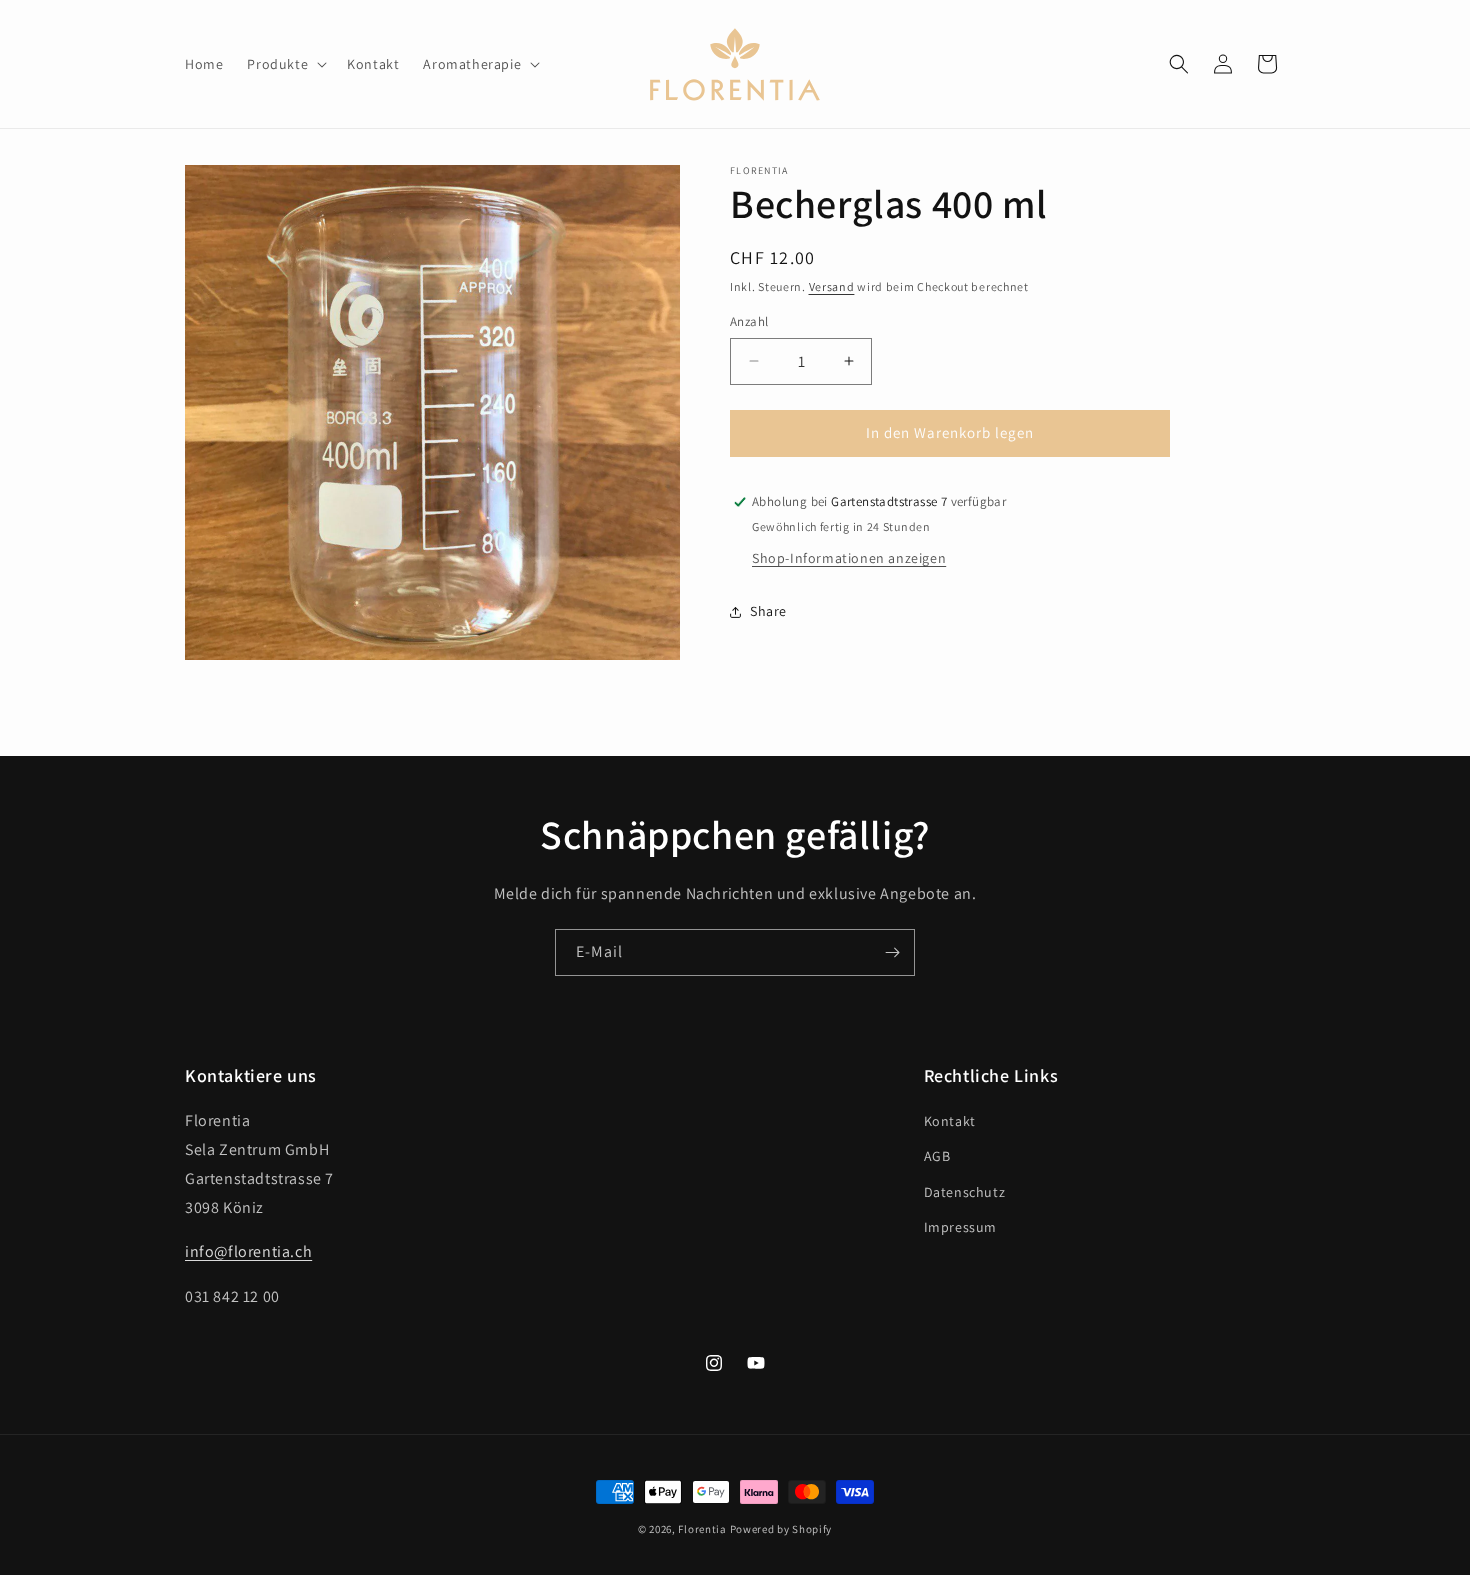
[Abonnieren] (892, 952)
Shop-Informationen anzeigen (849, 558)
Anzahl (749, 321)
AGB (937, 1156)
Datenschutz (965, 1192)
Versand (832, 286)
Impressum (960, 1227)
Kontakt (950, 1121)
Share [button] (768, 611)
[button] (285, 64)
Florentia (702, 1529)
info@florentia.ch (248, 1251)
